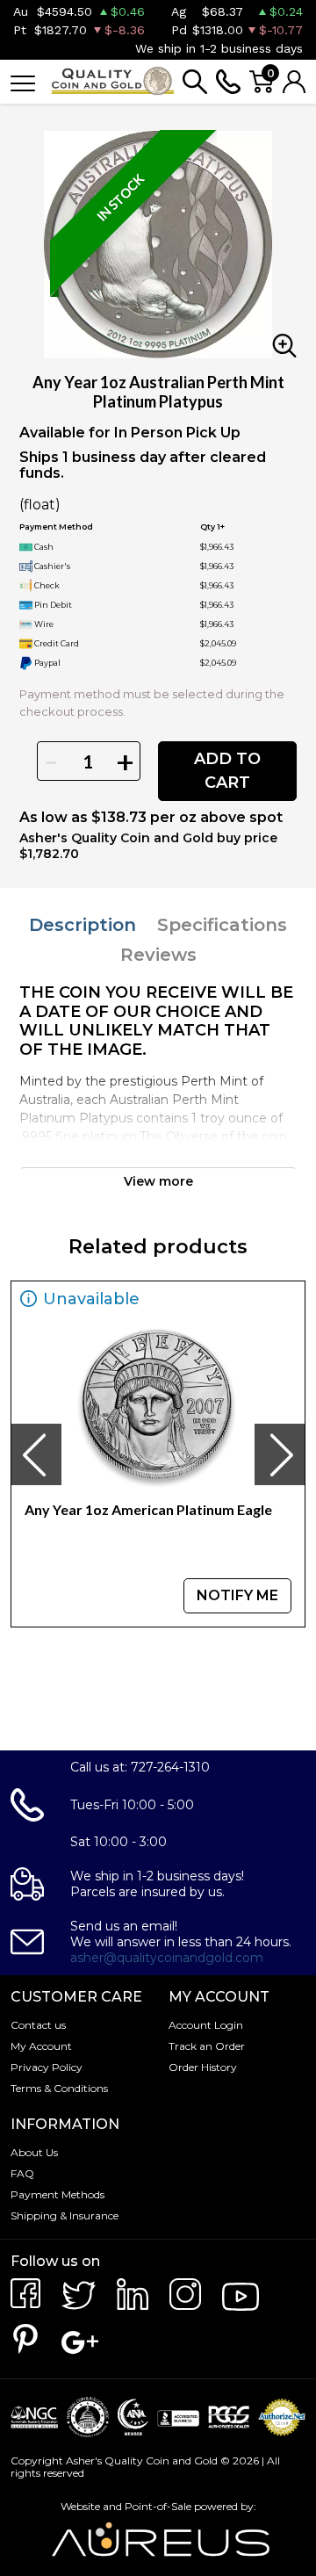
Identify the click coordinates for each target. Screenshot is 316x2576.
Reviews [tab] (158, 955)
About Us (34, 2152)
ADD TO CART (227, 771)
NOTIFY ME (237, 1595)
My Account (41, 2046)
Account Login (206, 2025)
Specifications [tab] (222, 925)
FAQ (22, 2173)
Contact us (38, 2025)
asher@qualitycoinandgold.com (167, 1958)
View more (158, 1181)
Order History (203, 2067)
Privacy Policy (47, 2067)
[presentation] (36, 1454)
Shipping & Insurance (65, 2215)
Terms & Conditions (59, 2088)
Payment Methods (57, 2194)
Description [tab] (83, 925)
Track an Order (207, 2046)
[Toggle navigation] (23, 82)
